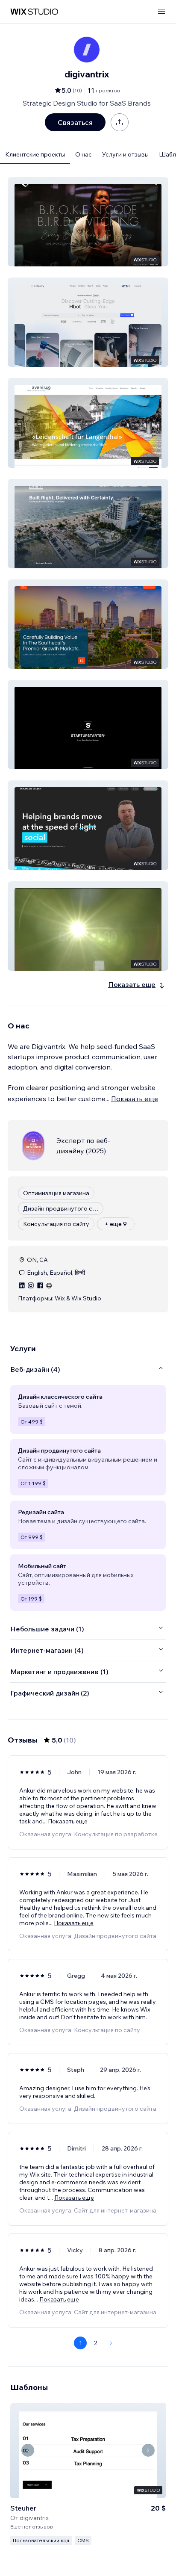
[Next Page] (111, 2343)
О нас (84, 154)
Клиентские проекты (35, 154)
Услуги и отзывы (125, 154)
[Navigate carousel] (28, 2450)
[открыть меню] (161, 12)
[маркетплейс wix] (34, 12)
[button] (88, 222)
